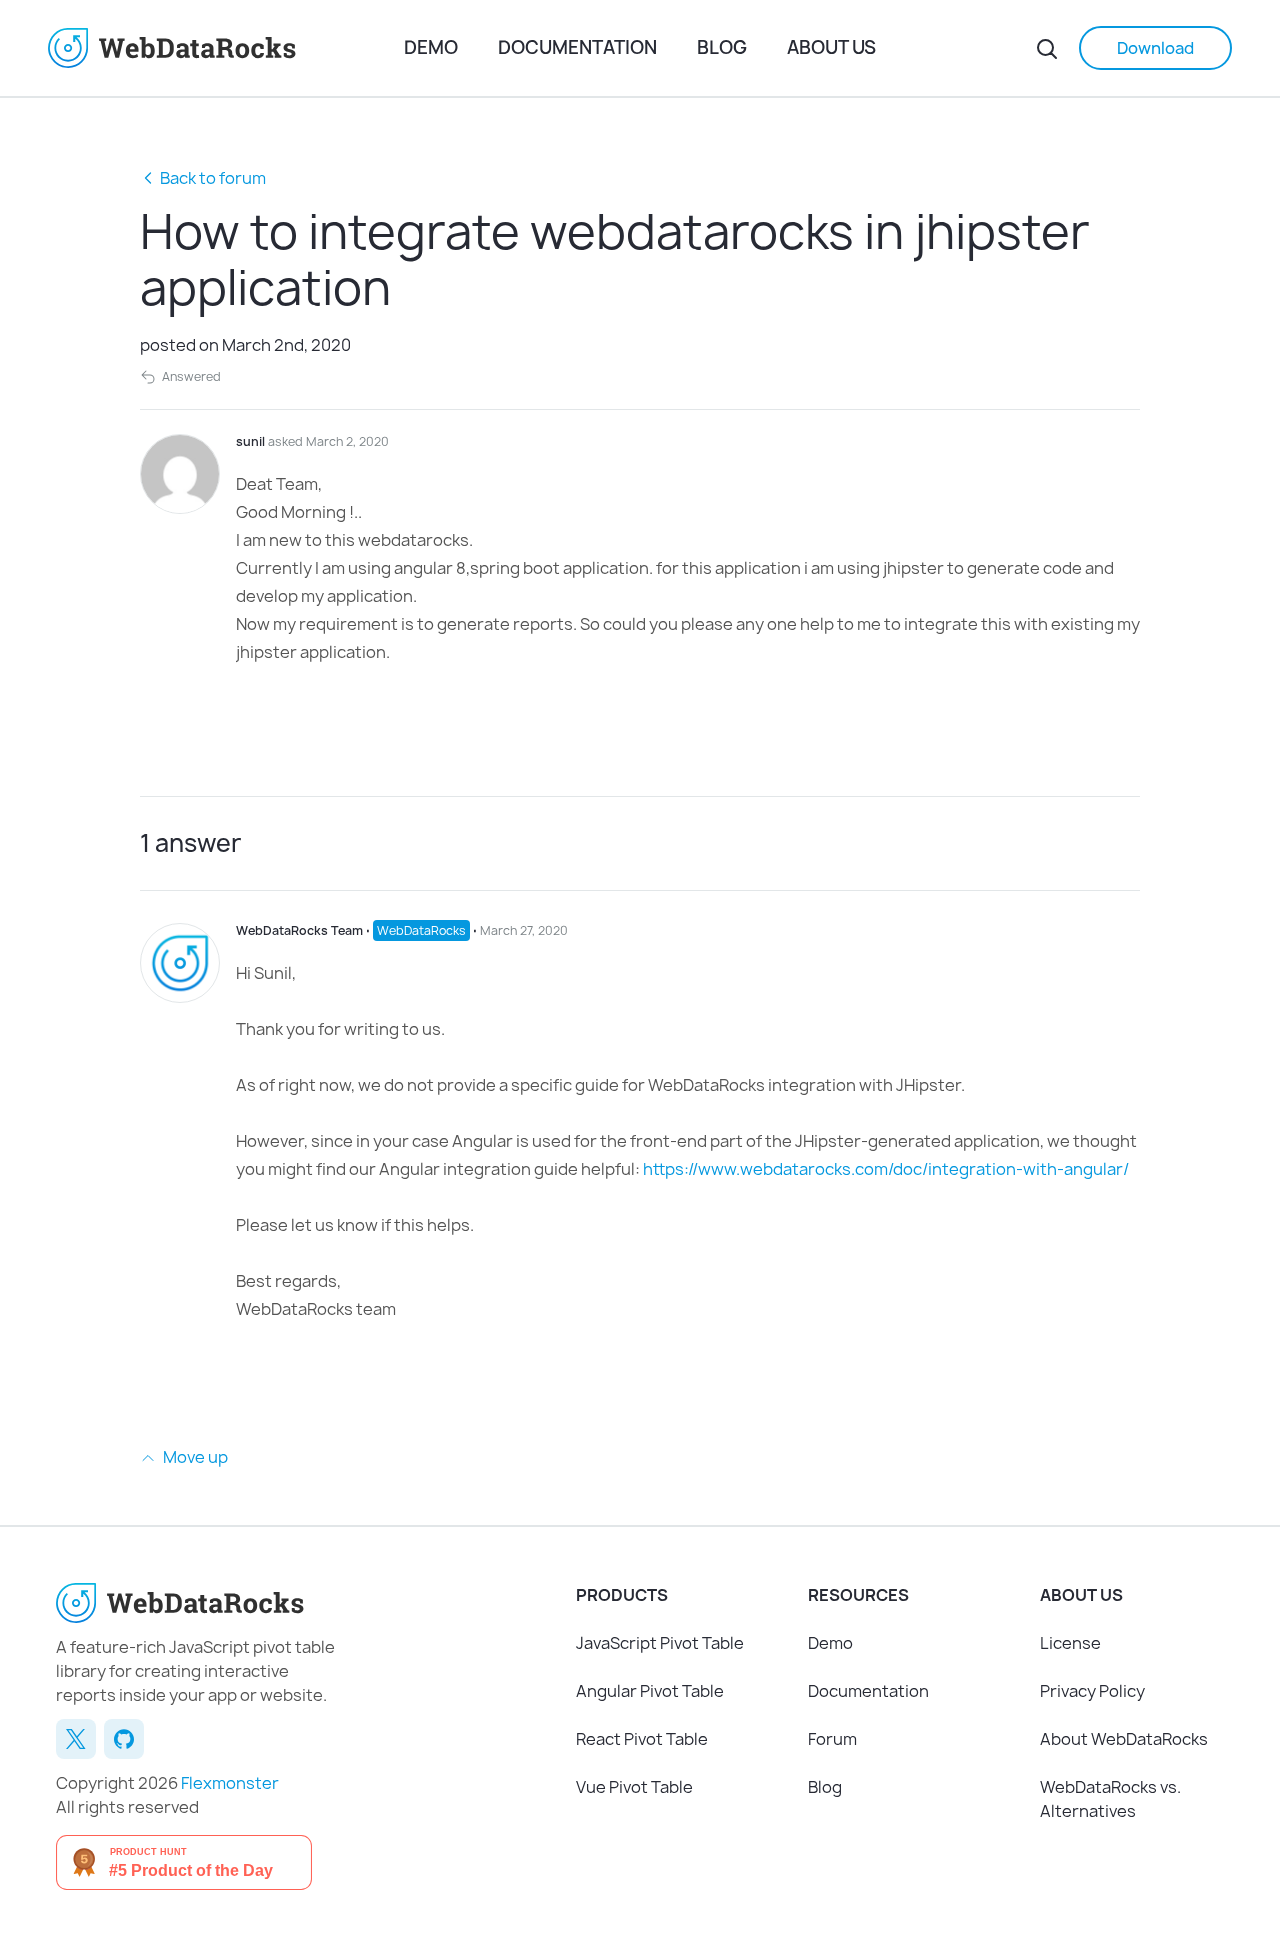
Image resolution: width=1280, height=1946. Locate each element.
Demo (431, 47)
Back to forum (213, 178)
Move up (194, 1457)
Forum (832, 1739)
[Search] (1047, 48)
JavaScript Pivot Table (660, 1643)
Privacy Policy (1092, 1691)
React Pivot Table (642, 1739)
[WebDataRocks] (226, 48)
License (1070, 1643)
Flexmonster (230, 1783)
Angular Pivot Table (650, 1691)
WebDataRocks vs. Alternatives (1110, 1799)
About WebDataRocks (1124, 1739)
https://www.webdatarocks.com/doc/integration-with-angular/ (886, 1169)
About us (831, 47)
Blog (722, 47)
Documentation (577, 47)
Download (1155, 48)
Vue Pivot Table (634, 1787)
